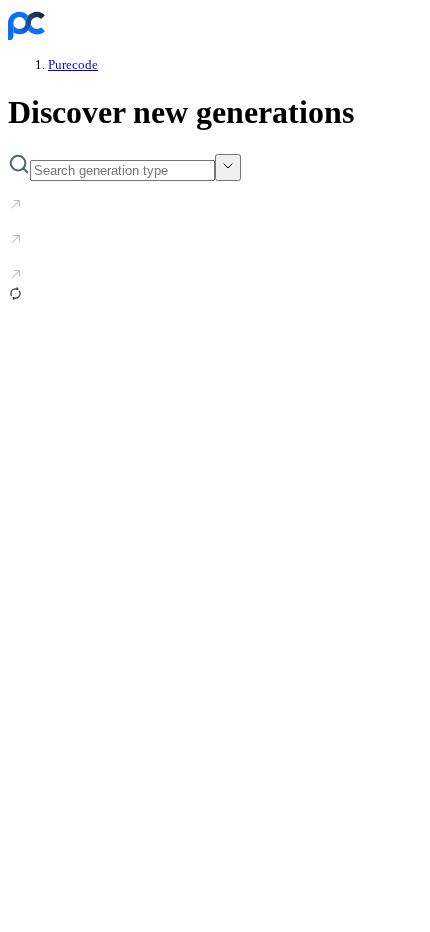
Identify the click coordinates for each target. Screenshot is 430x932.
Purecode (73, 64)
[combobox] (228, 167)
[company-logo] (26, 34)
